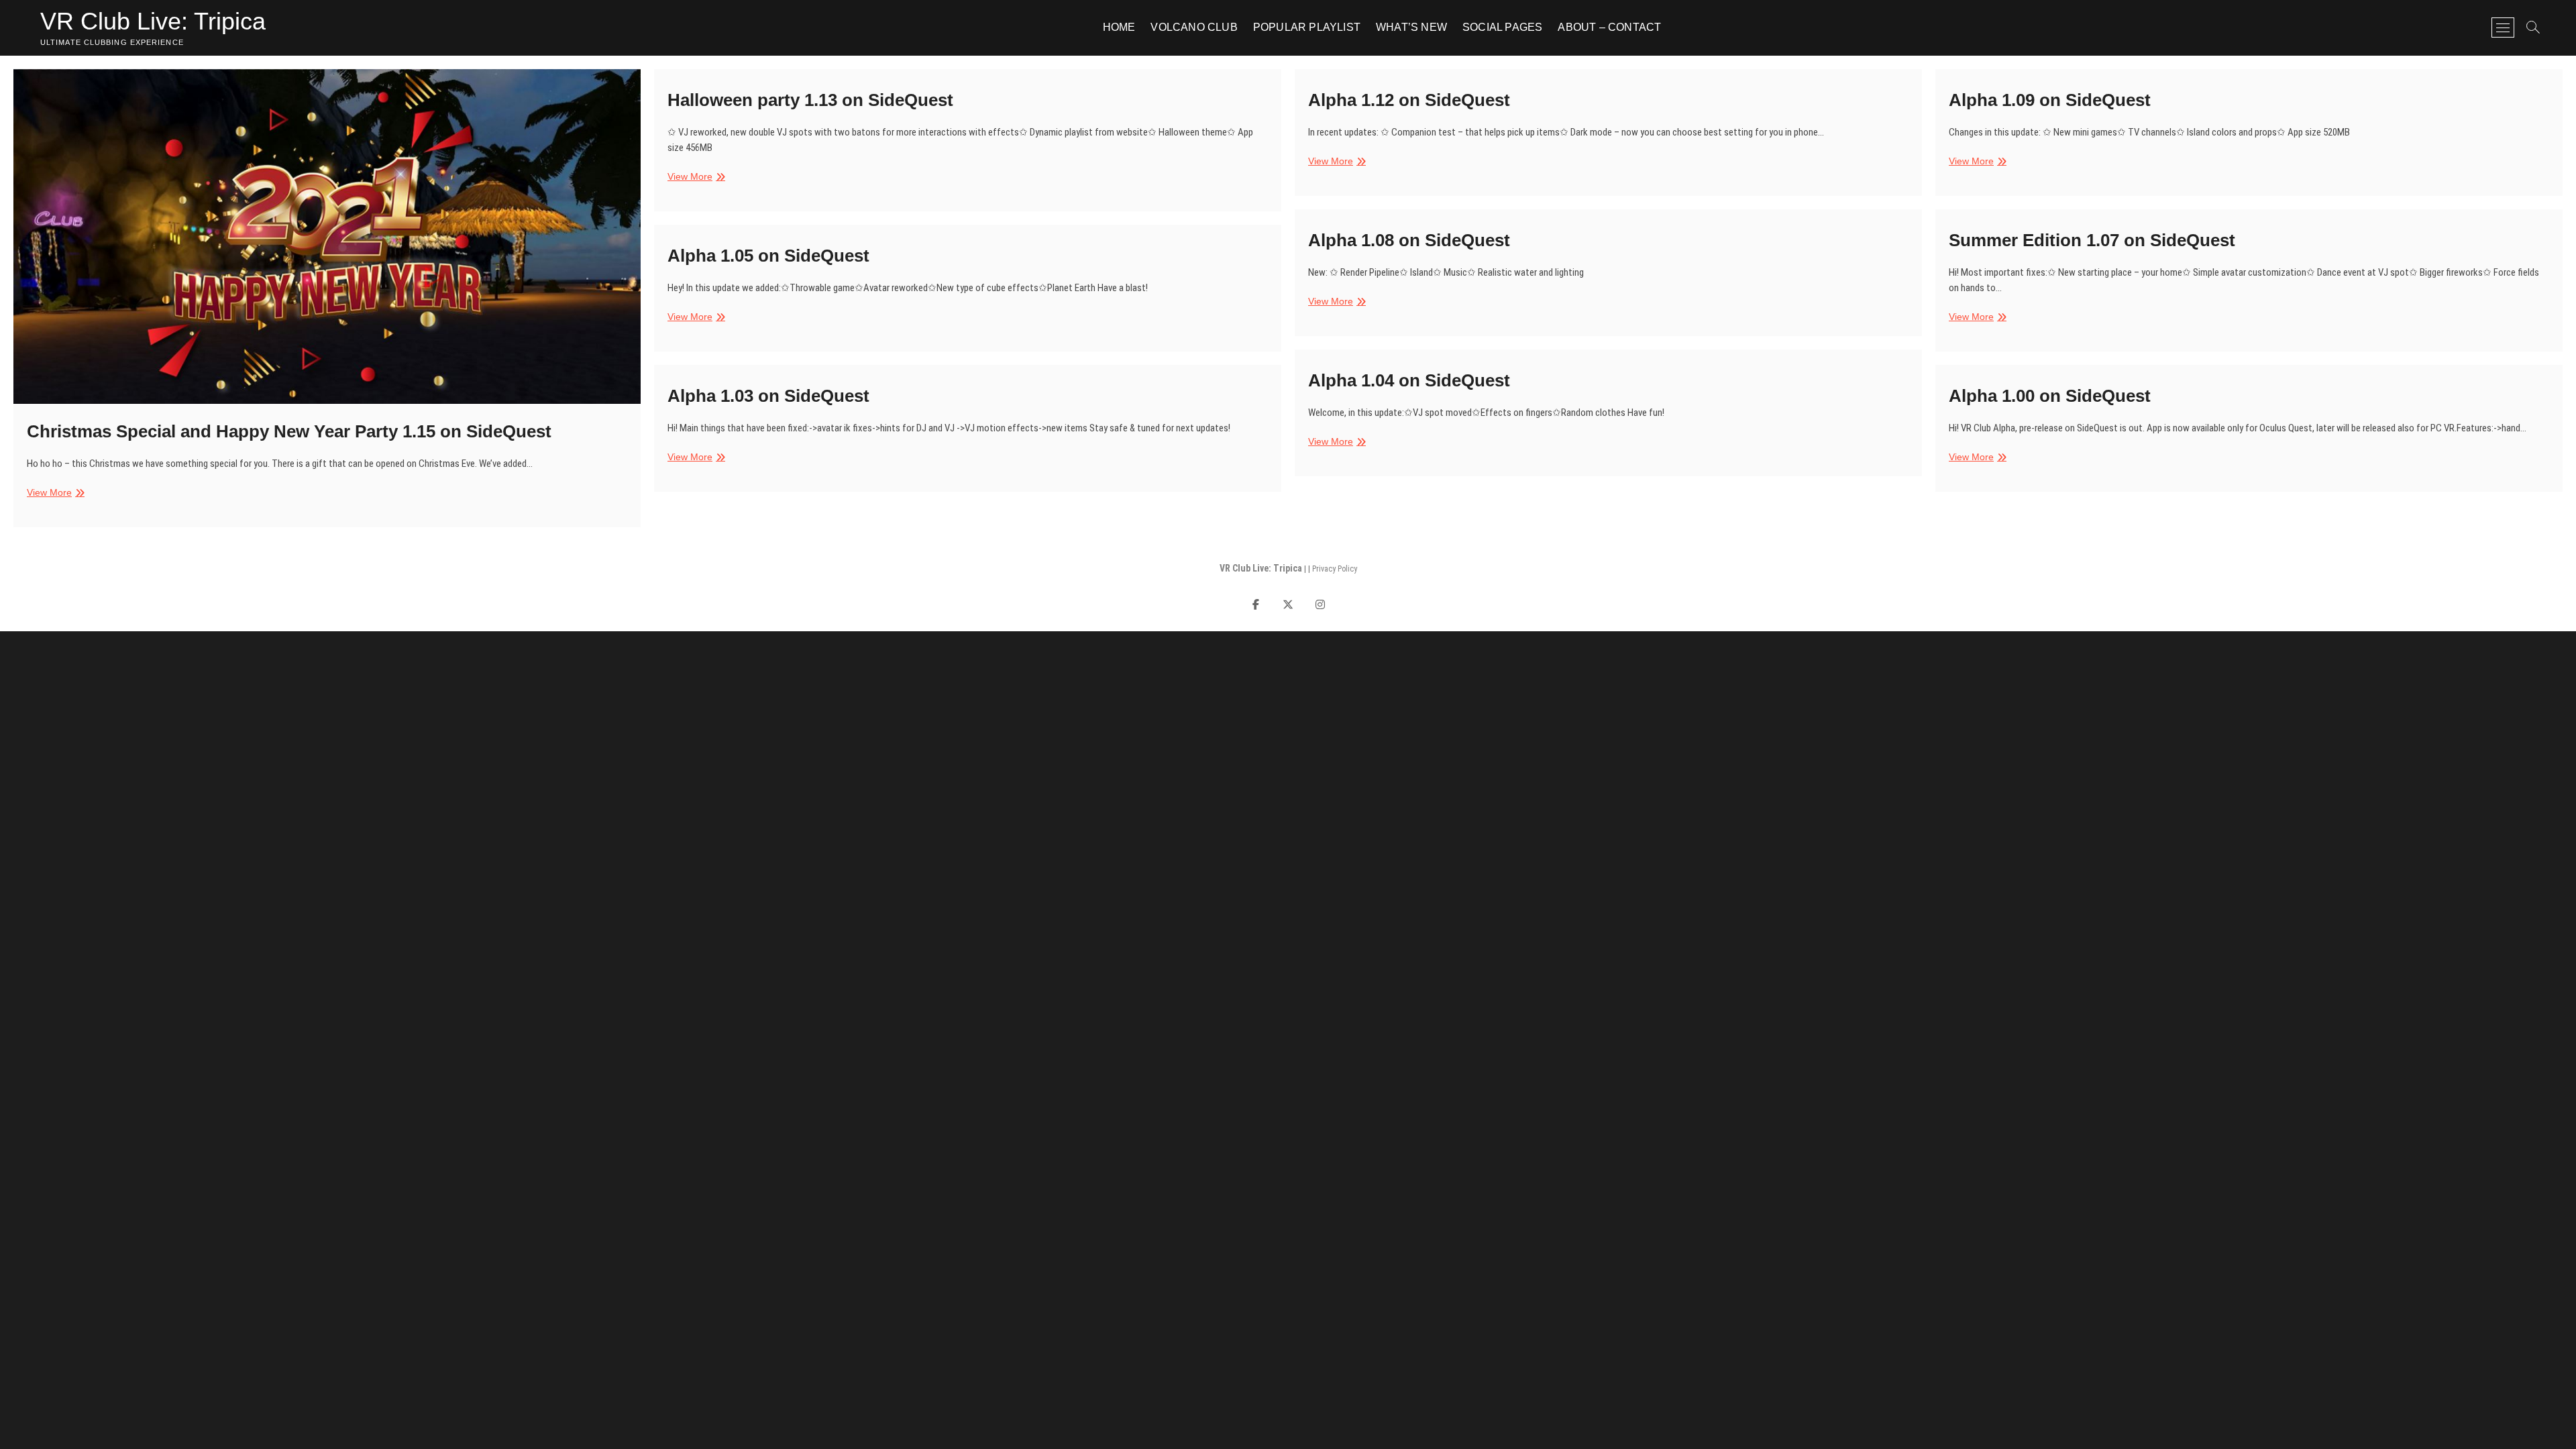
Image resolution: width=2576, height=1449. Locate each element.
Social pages (1502, 27)
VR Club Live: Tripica (153, 21)
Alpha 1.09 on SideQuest (2050, 100)
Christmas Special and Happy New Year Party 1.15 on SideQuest (289, 431)
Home (1119, 27)
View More (54, 493)
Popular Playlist (1307, 27)
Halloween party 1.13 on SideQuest (810, 100)
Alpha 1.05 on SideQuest (768, 256)
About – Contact (1609, 27)
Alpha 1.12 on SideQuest (1409, 100)
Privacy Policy (1335, 569)
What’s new (1411, 27)
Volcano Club (1194, 27)
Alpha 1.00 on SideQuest (2050, 396)
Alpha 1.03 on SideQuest (768, 396)
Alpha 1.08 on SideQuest (1409, 240)
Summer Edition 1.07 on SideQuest (2092, 240)
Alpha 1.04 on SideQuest (1409, 380)
